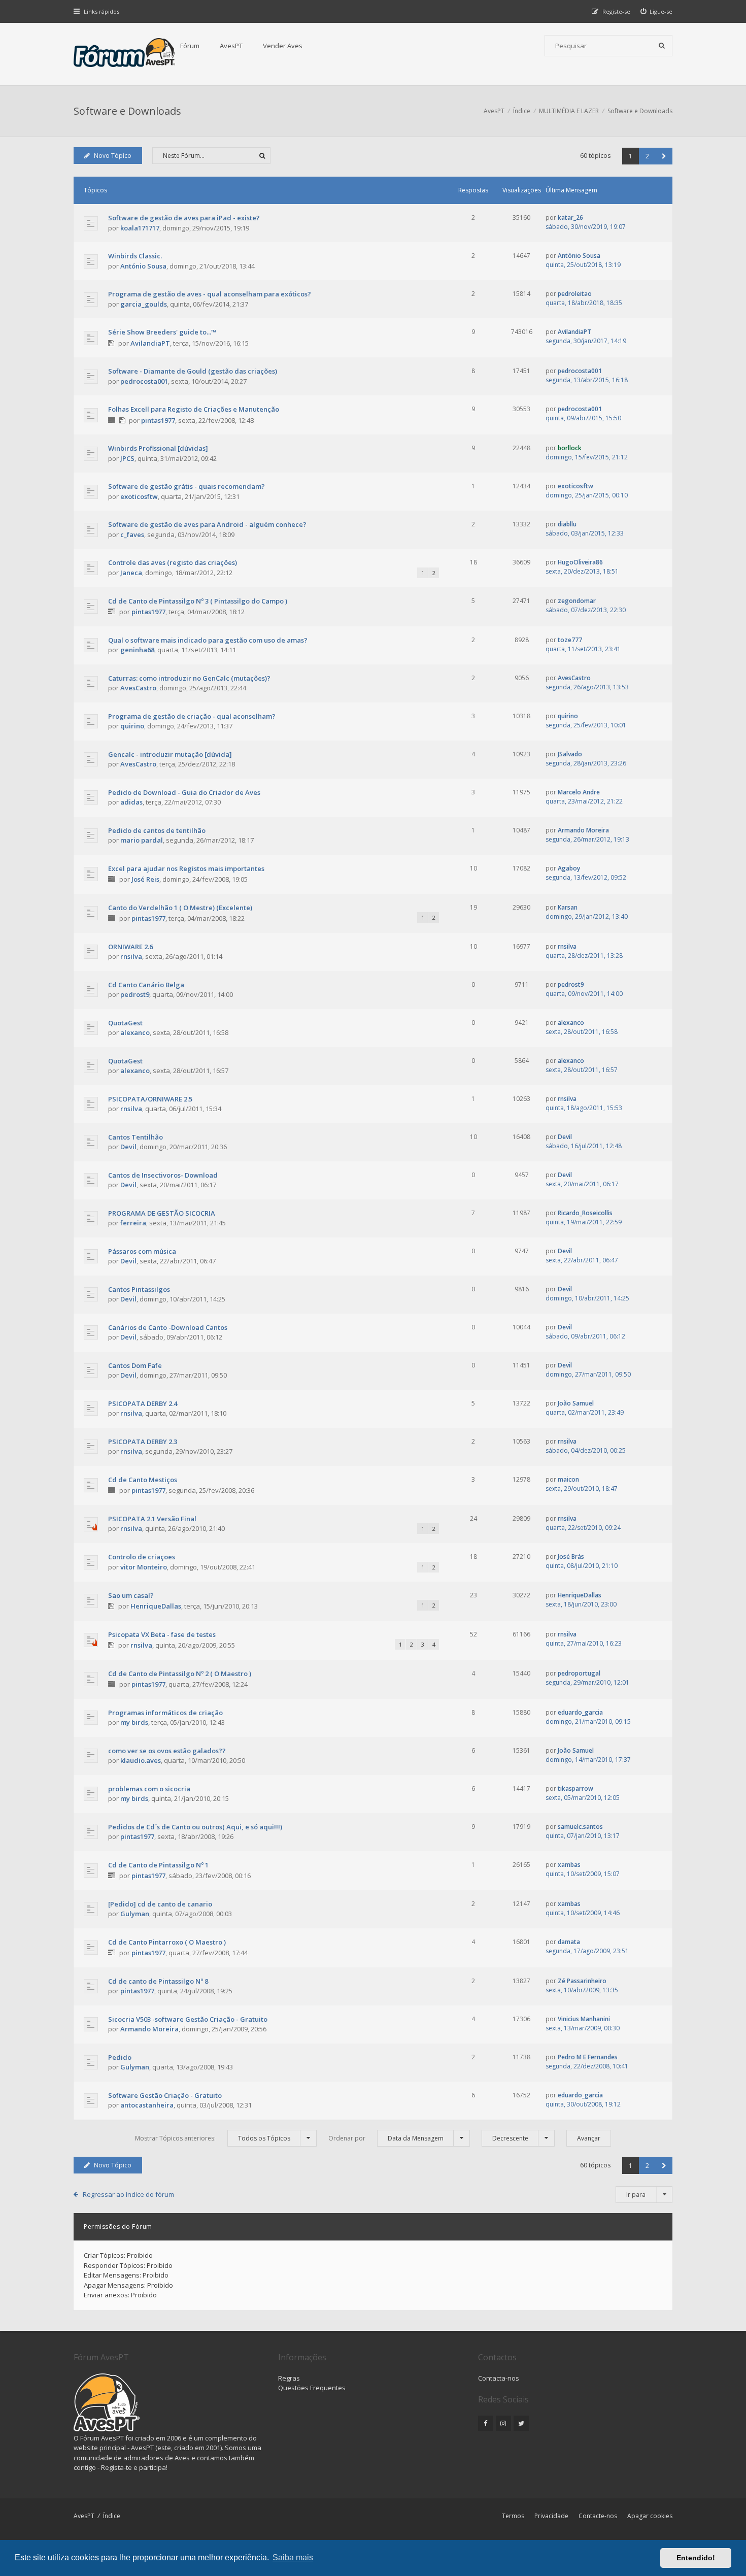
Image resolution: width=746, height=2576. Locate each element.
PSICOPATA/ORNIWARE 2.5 (150, 1099)
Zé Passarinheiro (582, 1981)
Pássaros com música (142, 1251)
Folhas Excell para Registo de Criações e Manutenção (194, 409)
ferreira (133, 1223)
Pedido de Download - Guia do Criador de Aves (184, 792)
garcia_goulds (144, 304)
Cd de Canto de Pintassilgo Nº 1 (158, 1865)
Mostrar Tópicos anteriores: (213, 2138)
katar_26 (570, 218)
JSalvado (570, 754)
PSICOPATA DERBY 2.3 (143, 1442)
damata (569, 1942)
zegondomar (577, 601)
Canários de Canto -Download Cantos (168, 1327)
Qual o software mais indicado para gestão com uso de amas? (208, 640)
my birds (134, 1722)
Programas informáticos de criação (165, 1713)
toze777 (570, 640)
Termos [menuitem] (513, 2516)
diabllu (567, 524)
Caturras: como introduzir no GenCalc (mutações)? (189, 678)
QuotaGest (125, 1023)
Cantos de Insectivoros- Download (163, 1175)
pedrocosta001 (144, 381)
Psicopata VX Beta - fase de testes (162, 1634)
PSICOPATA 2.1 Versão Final (152, 1519)
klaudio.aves (141, 1760)
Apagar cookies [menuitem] (650, 2516)
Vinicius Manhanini (584, 2019)
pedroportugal (579, 1673)
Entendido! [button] (696, 2558)
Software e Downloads (127, 111)
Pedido (120, 2057)
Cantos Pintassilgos (139, 1289)
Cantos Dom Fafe (135, 1365)
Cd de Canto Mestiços (143, 1480)
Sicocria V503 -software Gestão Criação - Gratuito (188, 2019)
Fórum (190, 46)
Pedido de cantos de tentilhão (157, 830)
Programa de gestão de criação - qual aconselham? (192, 716)
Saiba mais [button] (293, 2557)
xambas (569, 1865)
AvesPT (231, 46)
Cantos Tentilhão (135, 1137)
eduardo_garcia (580, 1712)
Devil (128, 1147)
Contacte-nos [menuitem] (598, 2516)
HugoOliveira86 (580, 562)
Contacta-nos (499, 2378)
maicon (568, 1479)
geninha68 (137, 650)
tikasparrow (575, 1788)
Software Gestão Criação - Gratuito (165, 2095)
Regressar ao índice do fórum (128, 2194)
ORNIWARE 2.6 (130, 947)
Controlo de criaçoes (142, 1557)
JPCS (127, 458)
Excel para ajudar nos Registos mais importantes (186, 868)
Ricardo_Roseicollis (585, 1213)
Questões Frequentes (312, 2388)
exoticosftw (139, 496)
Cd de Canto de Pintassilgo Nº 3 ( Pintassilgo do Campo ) (198, 601)
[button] (664, 156)
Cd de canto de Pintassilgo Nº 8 (158, 1981)
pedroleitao (575, 294)
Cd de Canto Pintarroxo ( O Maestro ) (167, 1942)
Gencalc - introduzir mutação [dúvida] (170, 754)
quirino (132, 726)
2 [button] (647, 156)
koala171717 (140, 228)
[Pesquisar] (662, 46)
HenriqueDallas (156, 1606)
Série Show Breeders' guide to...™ (162, 332)
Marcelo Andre (579, 792)
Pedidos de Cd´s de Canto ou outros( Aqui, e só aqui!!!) (195, 1827)
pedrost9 (135, 994)
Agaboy (569, 868)
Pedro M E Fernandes (588, 2057)
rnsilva (131, 956)
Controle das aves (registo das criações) (173, 562)
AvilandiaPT (150, 343)
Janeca (131, 573)
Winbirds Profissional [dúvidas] (158, 448)
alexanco (135, 1032)
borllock (570, 448)
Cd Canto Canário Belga (146, 985)
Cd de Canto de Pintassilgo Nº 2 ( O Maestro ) (180, 1674)
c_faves (132, 534)
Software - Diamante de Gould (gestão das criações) (193, 371)
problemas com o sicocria (149, 1789)
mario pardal (142, 840)
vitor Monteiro (144, 1567)
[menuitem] (657, 11)
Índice (112, 2516)
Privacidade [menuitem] (551, 2516)
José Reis (145, 879)
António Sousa (143, 266)
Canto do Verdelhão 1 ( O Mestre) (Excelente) (180, 908)
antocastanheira (147, 2105)
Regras (289, 2378)
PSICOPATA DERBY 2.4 (143, 1403)
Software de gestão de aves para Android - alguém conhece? (207, 524)
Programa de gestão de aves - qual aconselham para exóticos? (210, 294)
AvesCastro (138, 688)
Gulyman (135, 1914)
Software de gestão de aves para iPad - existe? (184, 218)
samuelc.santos (580, 1827)
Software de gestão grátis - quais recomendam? (187, 486)
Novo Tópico (113, 156)
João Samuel (576, 1403)
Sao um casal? (131, 1595)
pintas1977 (158, 420)
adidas (131, 802)
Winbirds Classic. (135, 256)
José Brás (571, 1557)
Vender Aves (283, 46)
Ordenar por (386, 2138)
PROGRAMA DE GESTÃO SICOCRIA (162, 1213)
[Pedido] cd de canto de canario (160, 1904)
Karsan (568, 907)
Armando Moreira (583, 830)
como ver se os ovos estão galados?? (167, 1751)
